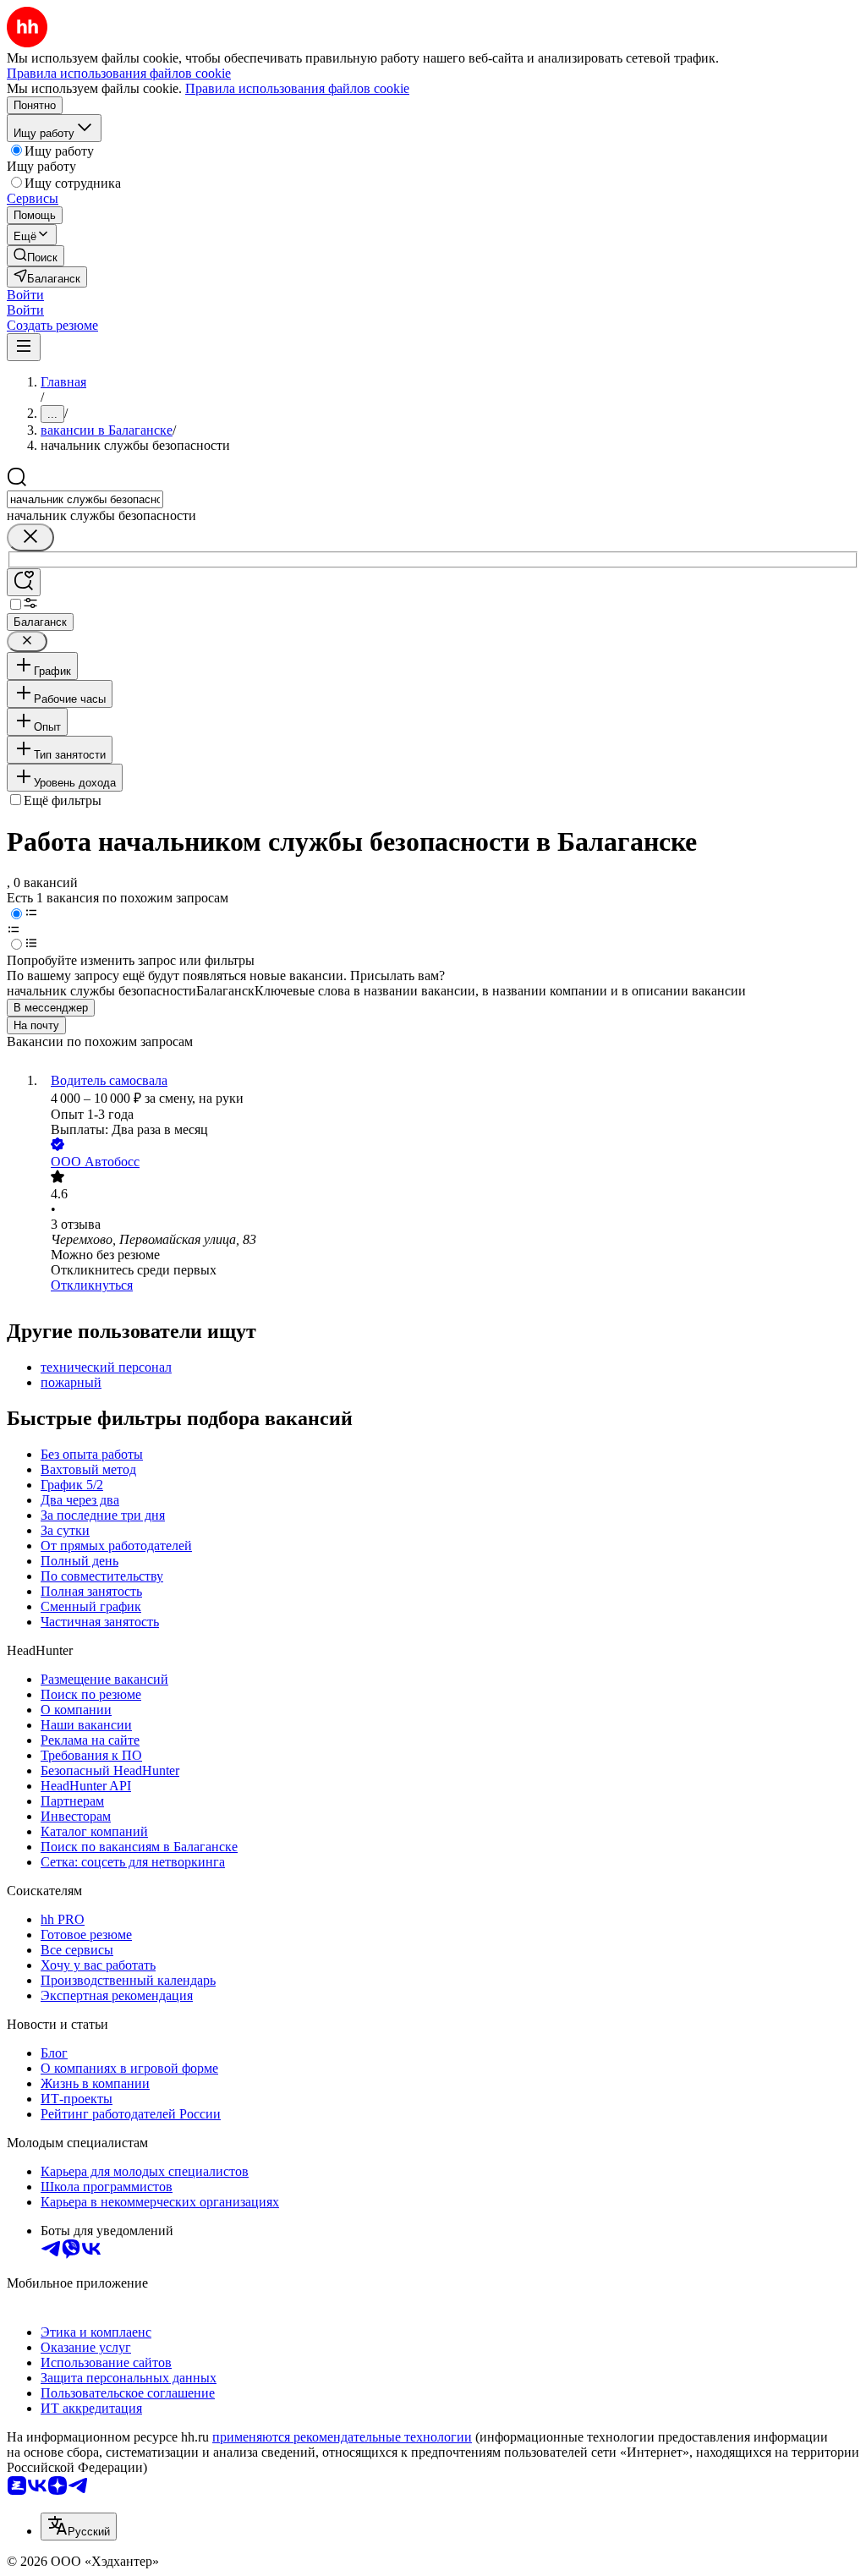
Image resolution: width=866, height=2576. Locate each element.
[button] (25, 295)
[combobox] (85, 499)
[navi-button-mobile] (24, 347)
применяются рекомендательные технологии (342, 2437)
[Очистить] (30, 537)
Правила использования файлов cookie (297, 88)
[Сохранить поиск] (24, 582)
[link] (36, 256)
